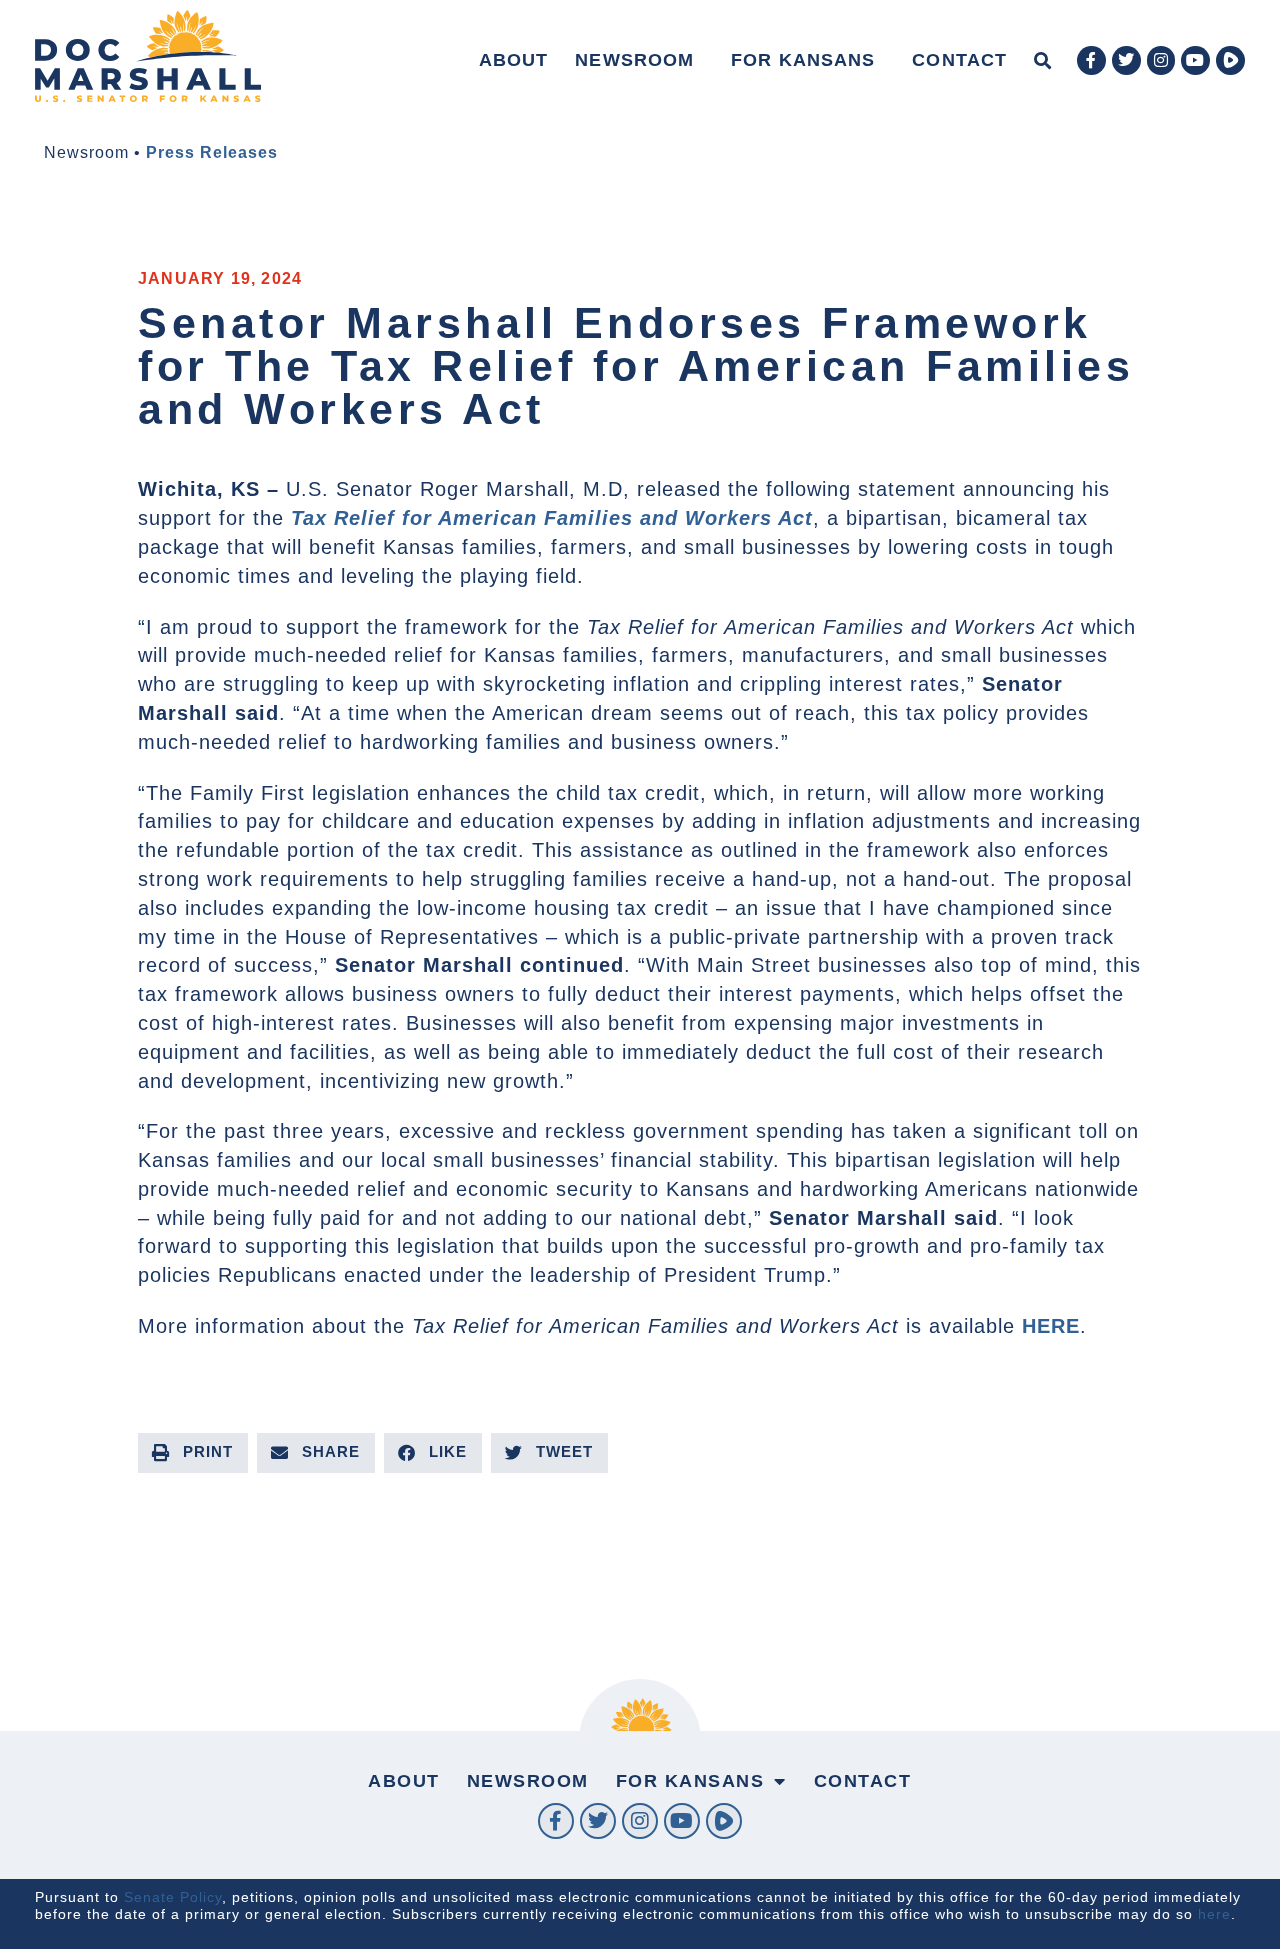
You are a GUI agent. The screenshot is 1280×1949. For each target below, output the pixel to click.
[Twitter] (1126, 60)
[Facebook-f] (1091, 60)
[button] (1042, 60)
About (514, 60)
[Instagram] (1161, 60)
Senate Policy (173, 1897)
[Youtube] (1195, 60)
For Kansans (803, 60)
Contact (959, 60)
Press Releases (212, 152)
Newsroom (634, 60)
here (1214, 1914)
